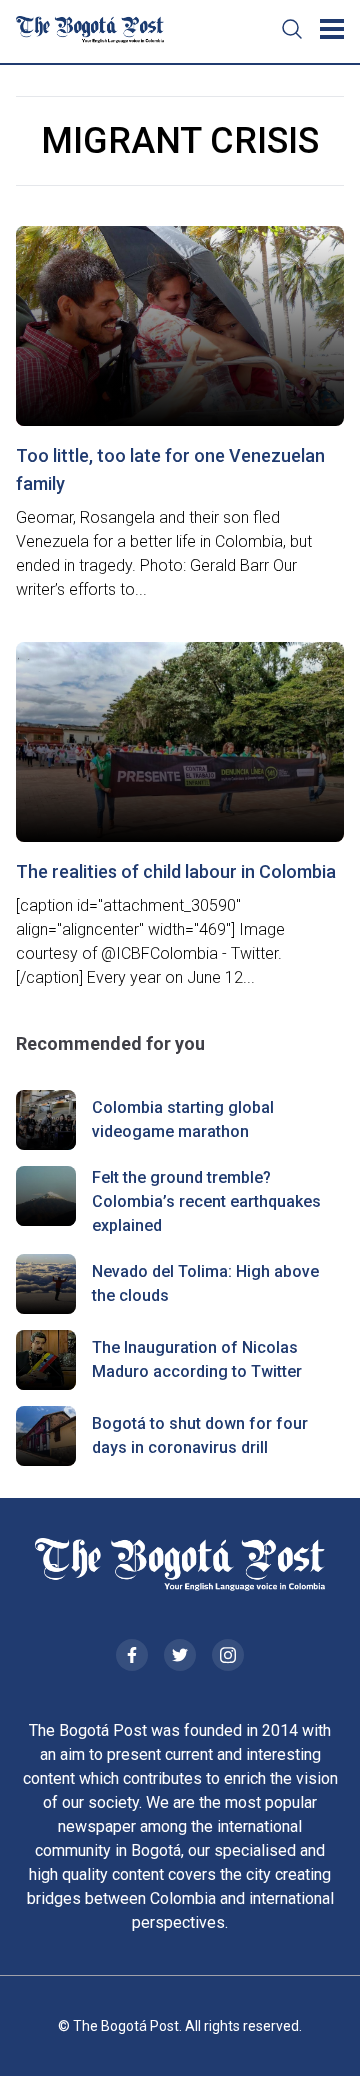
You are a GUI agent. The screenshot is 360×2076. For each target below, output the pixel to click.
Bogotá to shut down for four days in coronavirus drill (200, 1435)
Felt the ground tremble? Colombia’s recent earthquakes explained (206, 1201)
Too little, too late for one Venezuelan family (170, 469)
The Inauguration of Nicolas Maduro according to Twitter (197, 1359)
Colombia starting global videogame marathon (183, 1119)
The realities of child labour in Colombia (176, 871)
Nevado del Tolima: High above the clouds (205, 1283)
